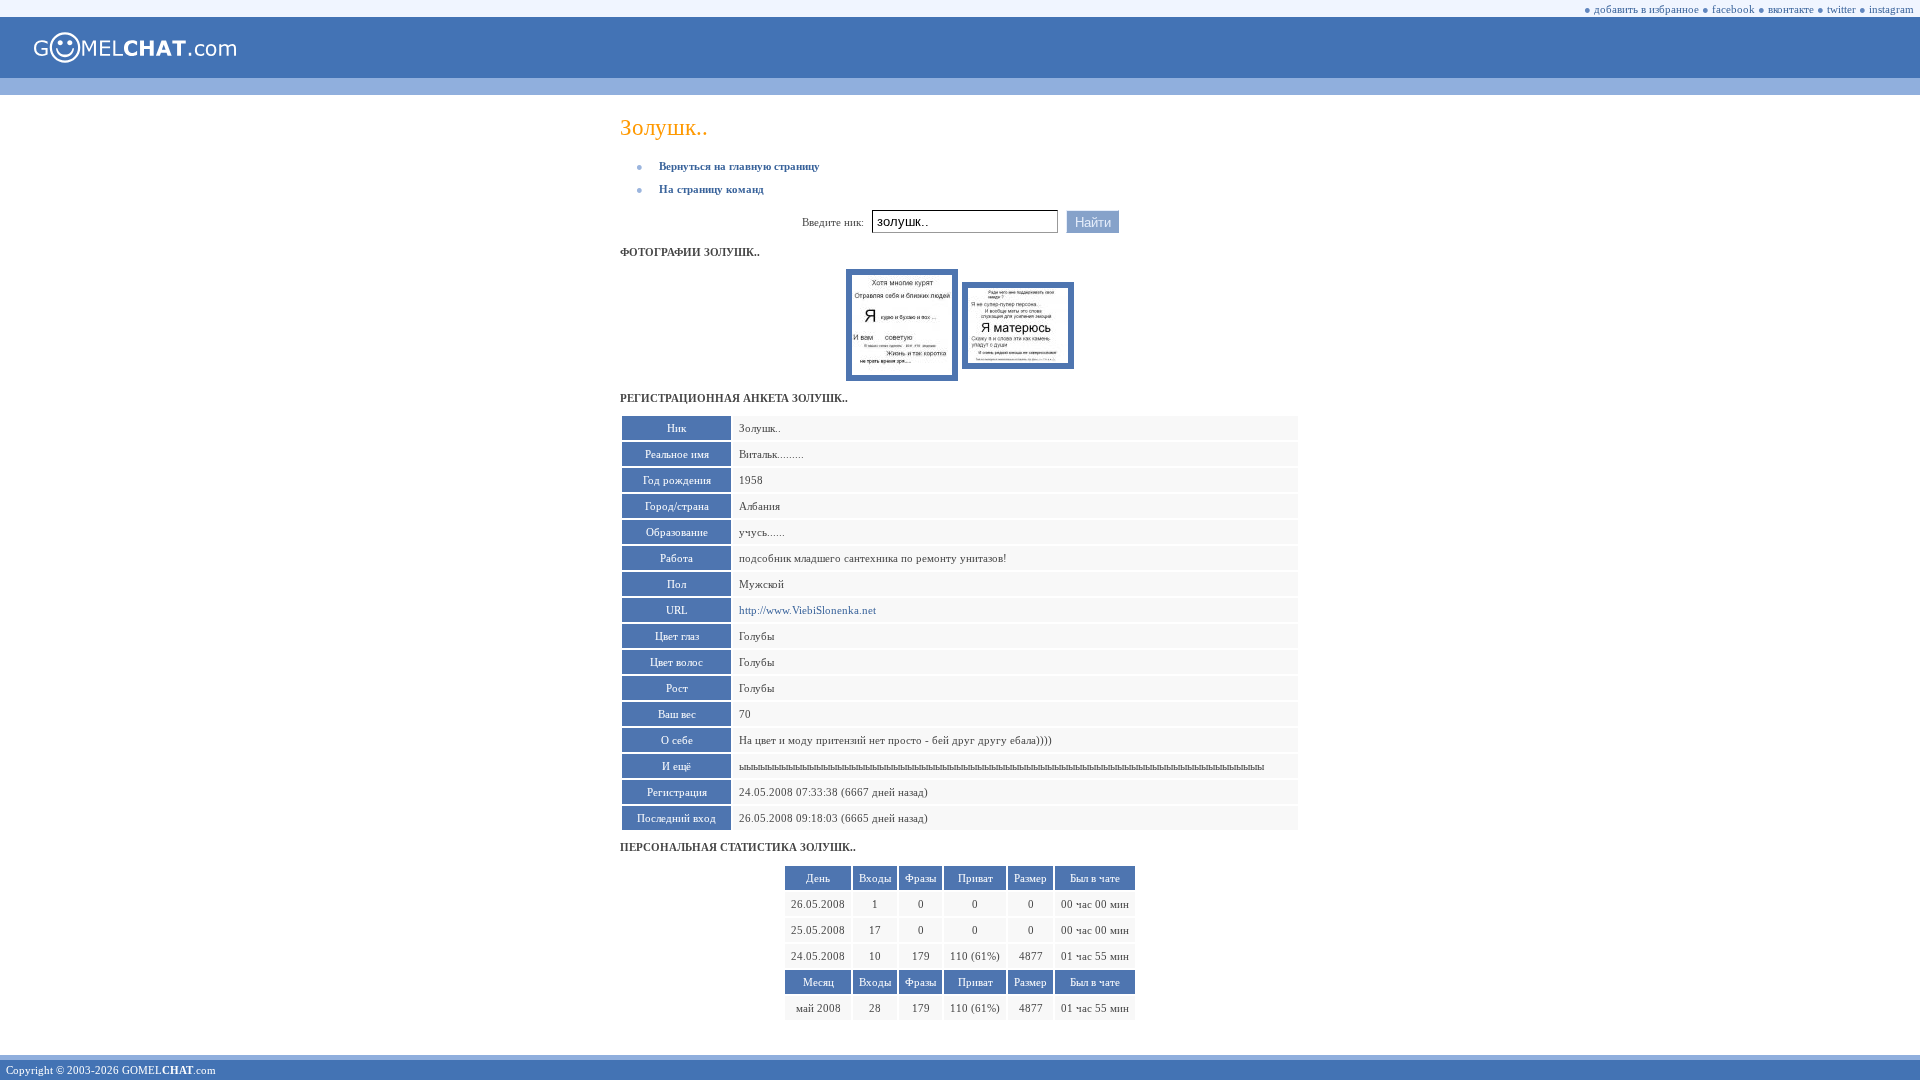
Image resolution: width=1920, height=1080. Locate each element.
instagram (1891, 9)
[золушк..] (902, 371)
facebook (1733, 9)
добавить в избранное (1646, 9)
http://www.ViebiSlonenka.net (807, 610)
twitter (1841, 9)
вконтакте (1791, 9)
